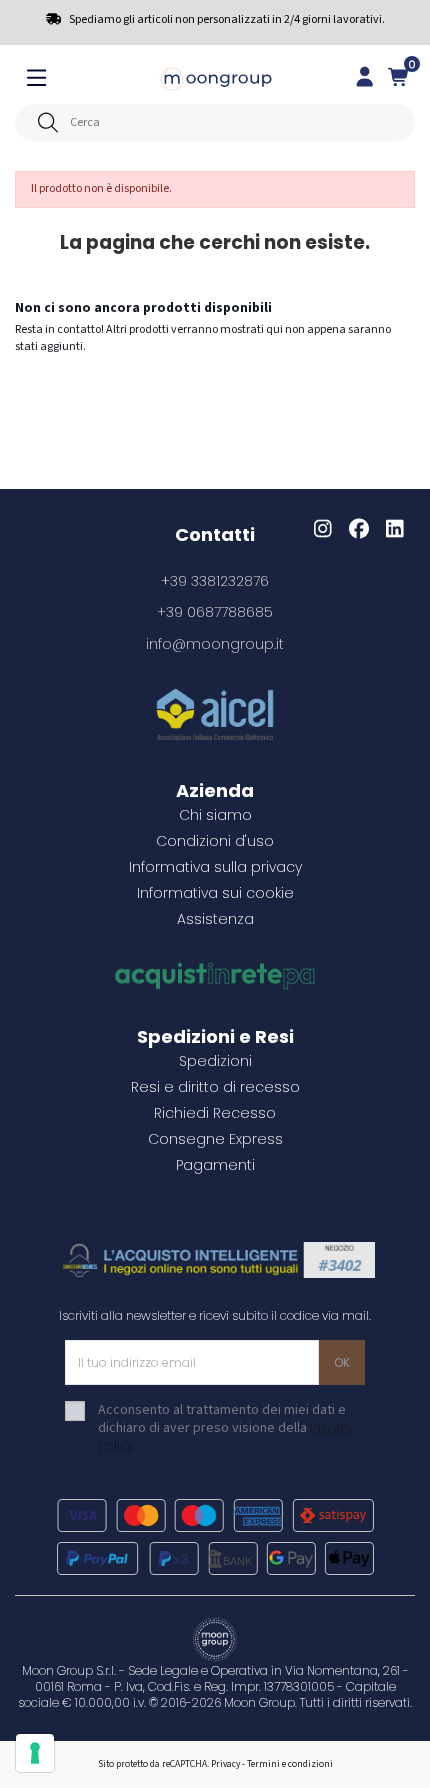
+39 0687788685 (215, 612)
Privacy (225, 1764)
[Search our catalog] (47, 122)
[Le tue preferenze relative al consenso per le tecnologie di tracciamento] (35, 1753)
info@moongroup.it (215, 644)
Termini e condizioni (290, 1764)
